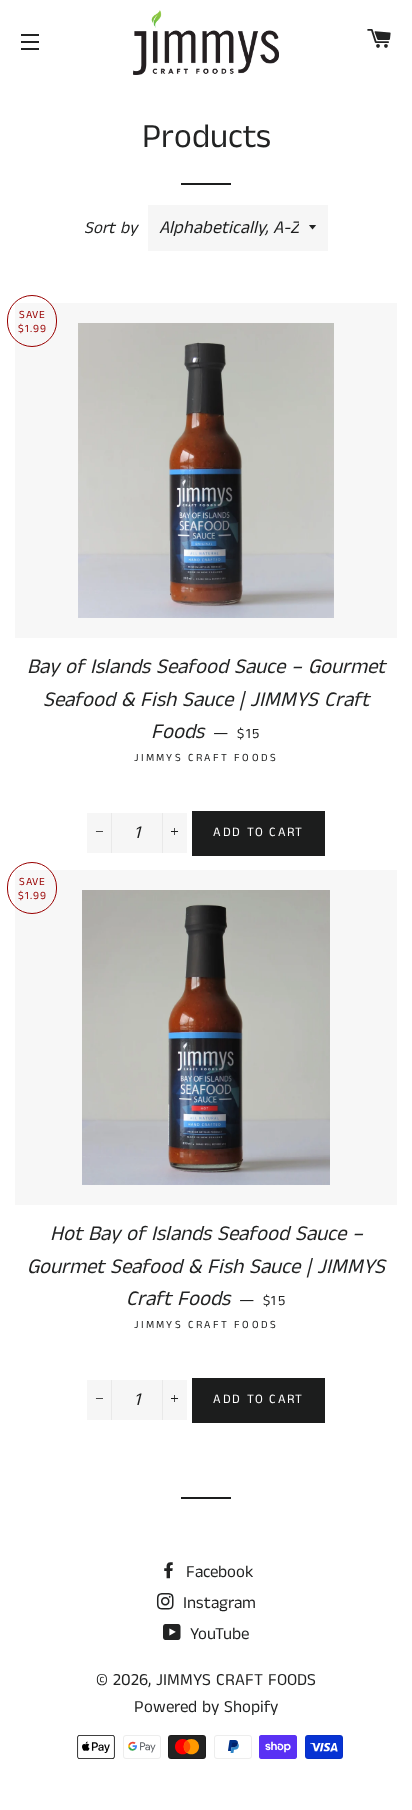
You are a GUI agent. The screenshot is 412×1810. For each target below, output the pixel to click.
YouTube (217, 1634)
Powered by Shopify (206, 1707)
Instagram (217, 1603)
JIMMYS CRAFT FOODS (236, 1680)
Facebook (217, 1572)
